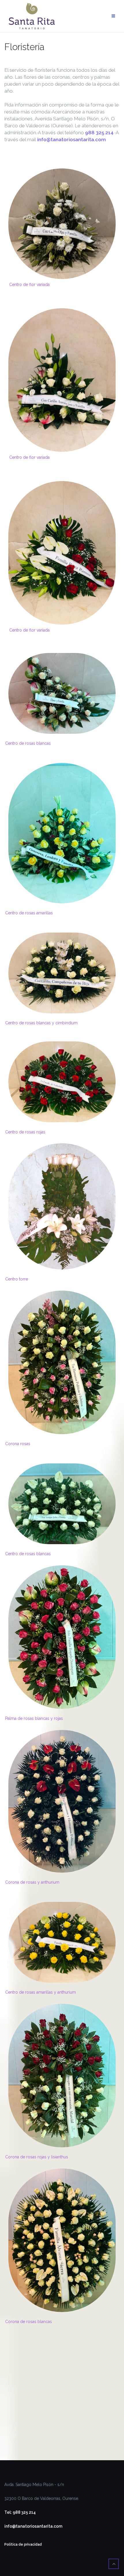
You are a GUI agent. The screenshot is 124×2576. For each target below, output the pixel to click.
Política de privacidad (23, 2544)
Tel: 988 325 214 (20, 2512)
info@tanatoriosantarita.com (72, 140)
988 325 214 (99, 133)
